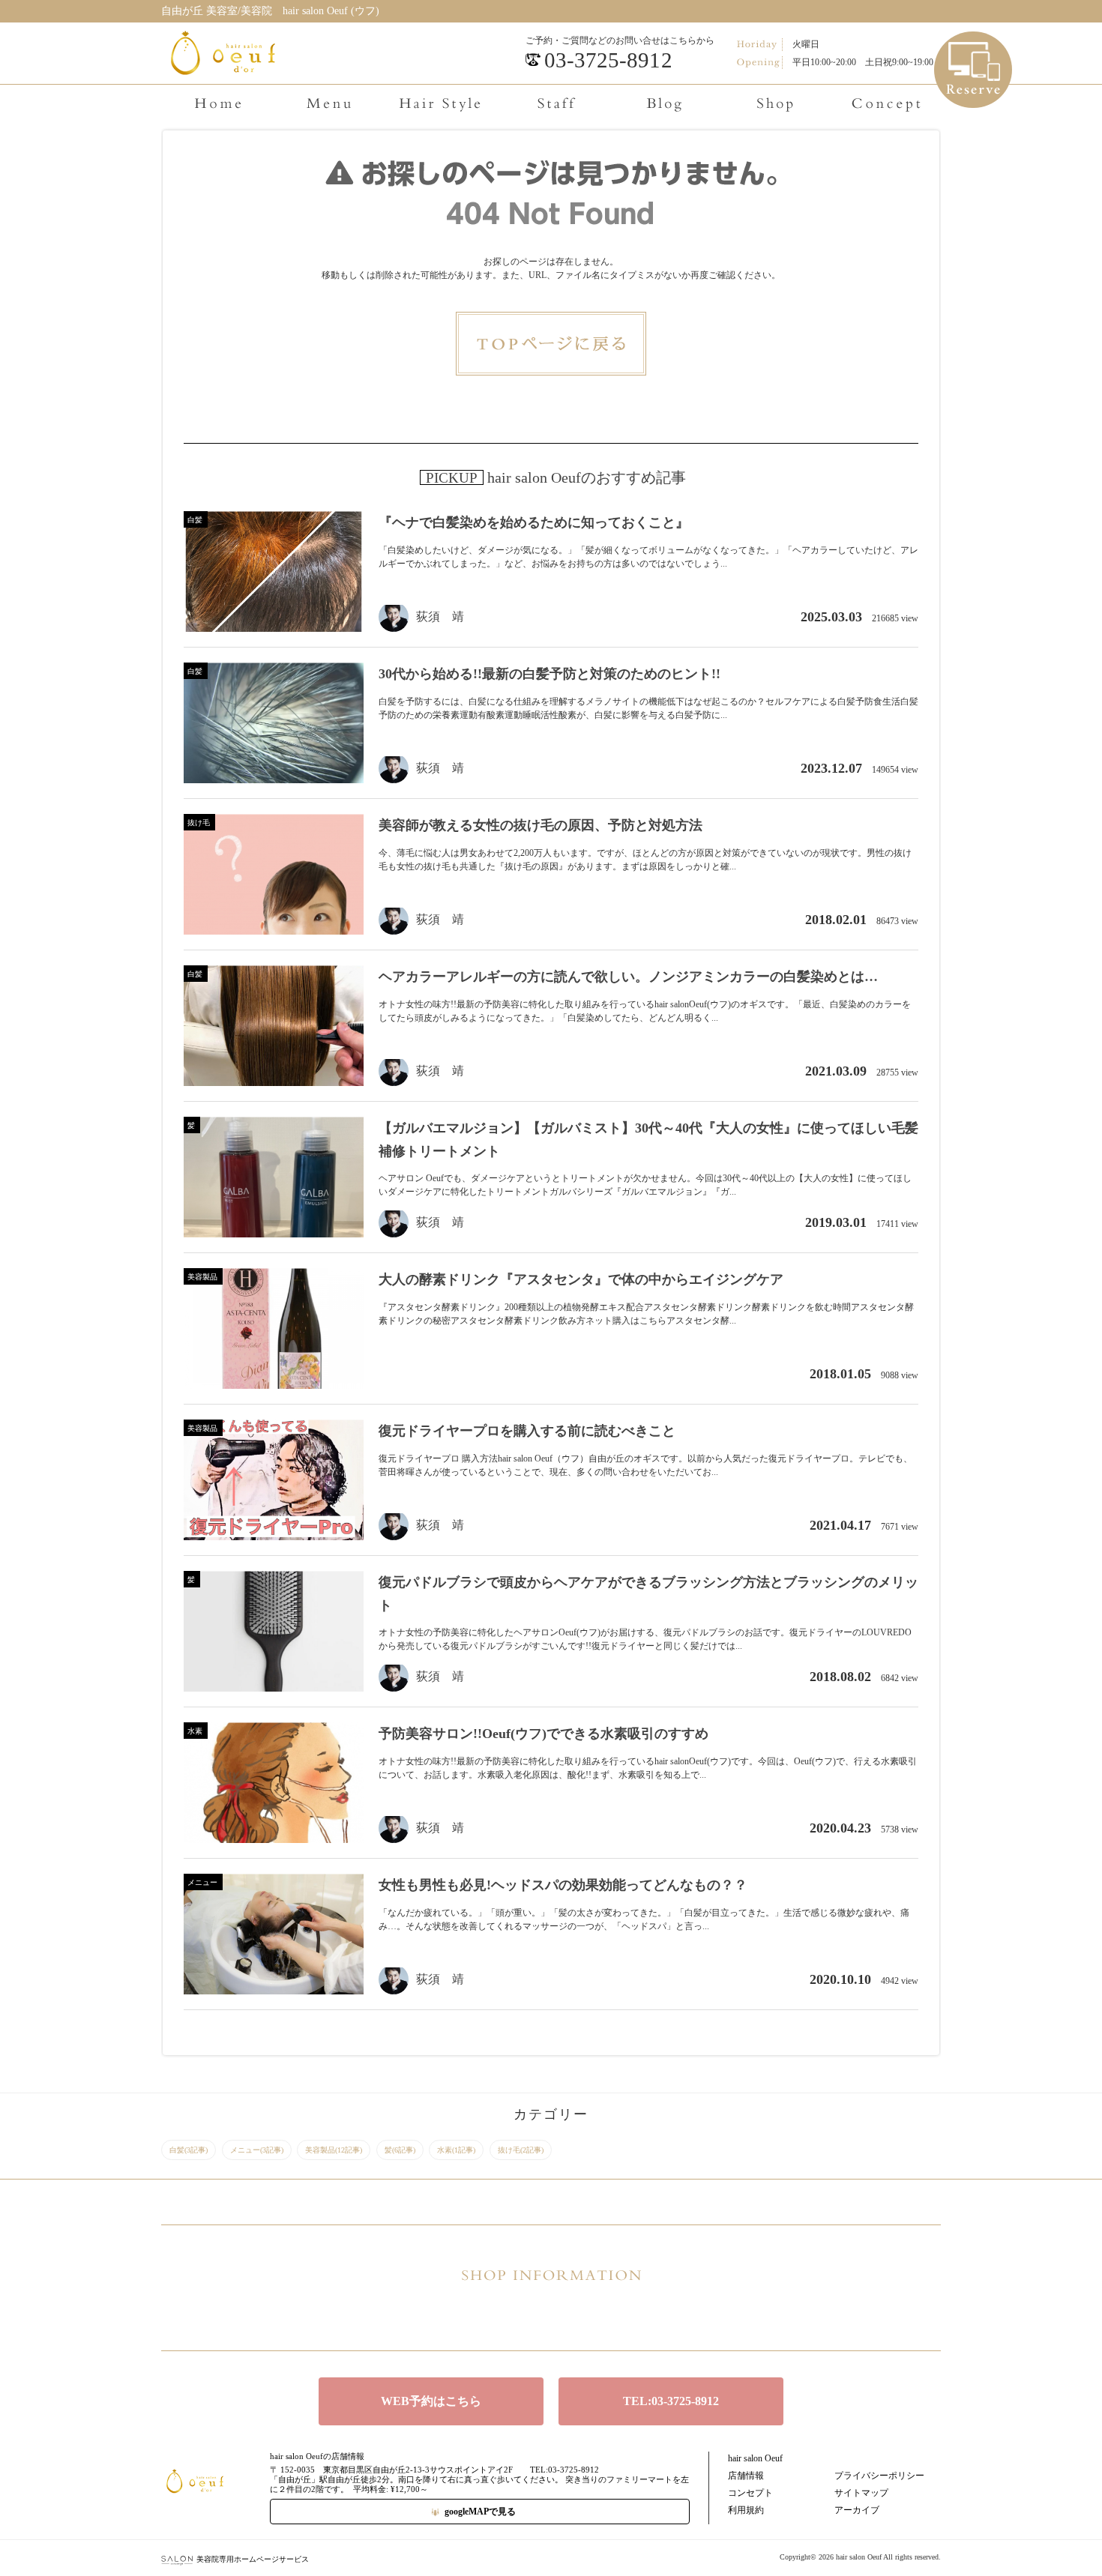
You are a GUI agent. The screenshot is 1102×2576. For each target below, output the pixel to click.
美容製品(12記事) (334, 2150)
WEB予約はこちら (431, 2401)
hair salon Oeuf (755, 2458)
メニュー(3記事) (257, 2150)
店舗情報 (746, 2476)
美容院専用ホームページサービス (253, 2559)
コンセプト (750, 2493)
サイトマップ (861, 2493)
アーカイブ (857, 2510)
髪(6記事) (400, 2150)
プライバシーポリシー (879, 2476)
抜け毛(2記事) (521, 2150)
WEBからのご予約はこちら (973, 45)
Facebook (551, 2316)
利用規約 (746, 2510)
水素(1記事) (456, 2150)
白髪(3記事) (189, 2150)
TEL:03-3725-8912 (671, 2401)
